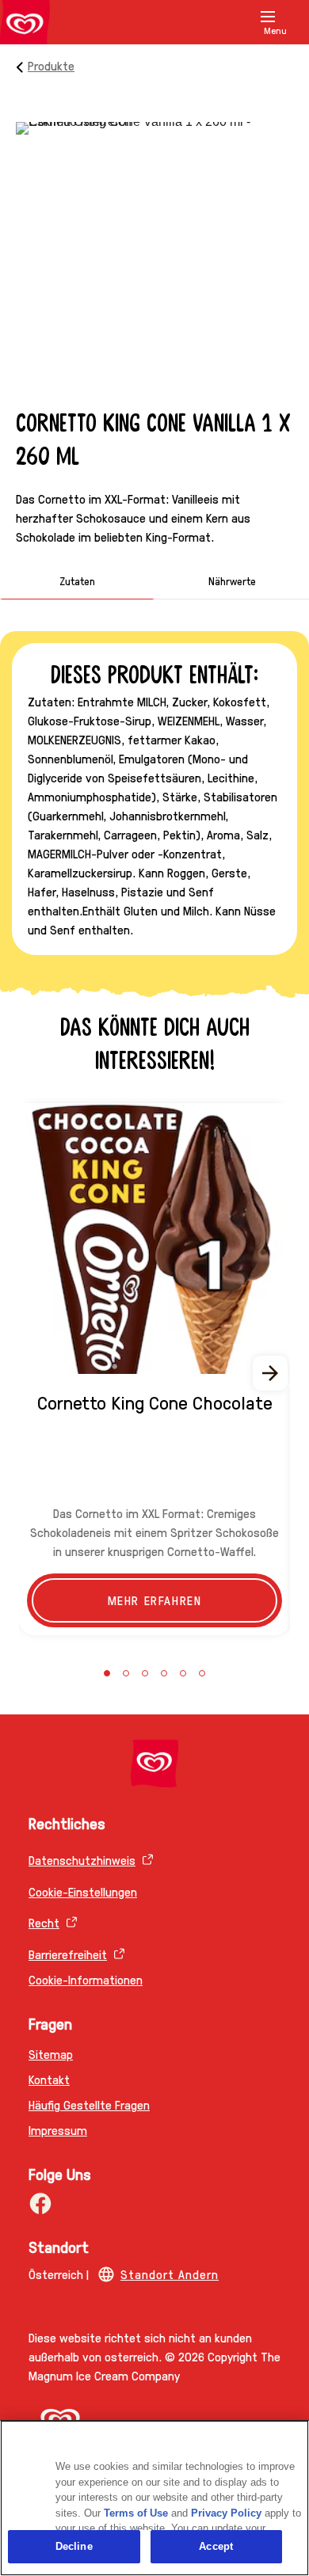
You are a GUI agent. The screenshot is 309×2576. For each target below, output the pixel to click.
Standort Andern (170, 2274)
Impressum (58, 2130)
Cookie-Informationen (86, 1979)
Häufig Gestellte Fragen (89, 2104)
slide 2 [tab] (126, 1673)
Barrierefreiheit (68, 1954)
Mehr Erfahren (155, 1600)
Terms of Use (136, 2513)
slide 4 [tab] (164, 1673)
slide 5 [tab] (183, 1673)
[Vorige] (38, 1373)
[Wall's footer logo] (154, 1764)
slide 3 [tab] (145, 1673)
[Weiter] (271, 1373)
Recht (44, 1922)
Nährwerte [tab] (232, 580)
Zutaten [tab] (77, 580)
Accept (216, 2546)
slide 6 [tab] (202, 1673)
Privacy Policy (226, 2513)
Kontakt (49, 2079)
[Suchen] (247, 22)
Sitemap (51, 2054)
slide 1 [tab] (107, 1673)
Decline (74, 2546)
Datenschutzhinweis (82, 1860)
